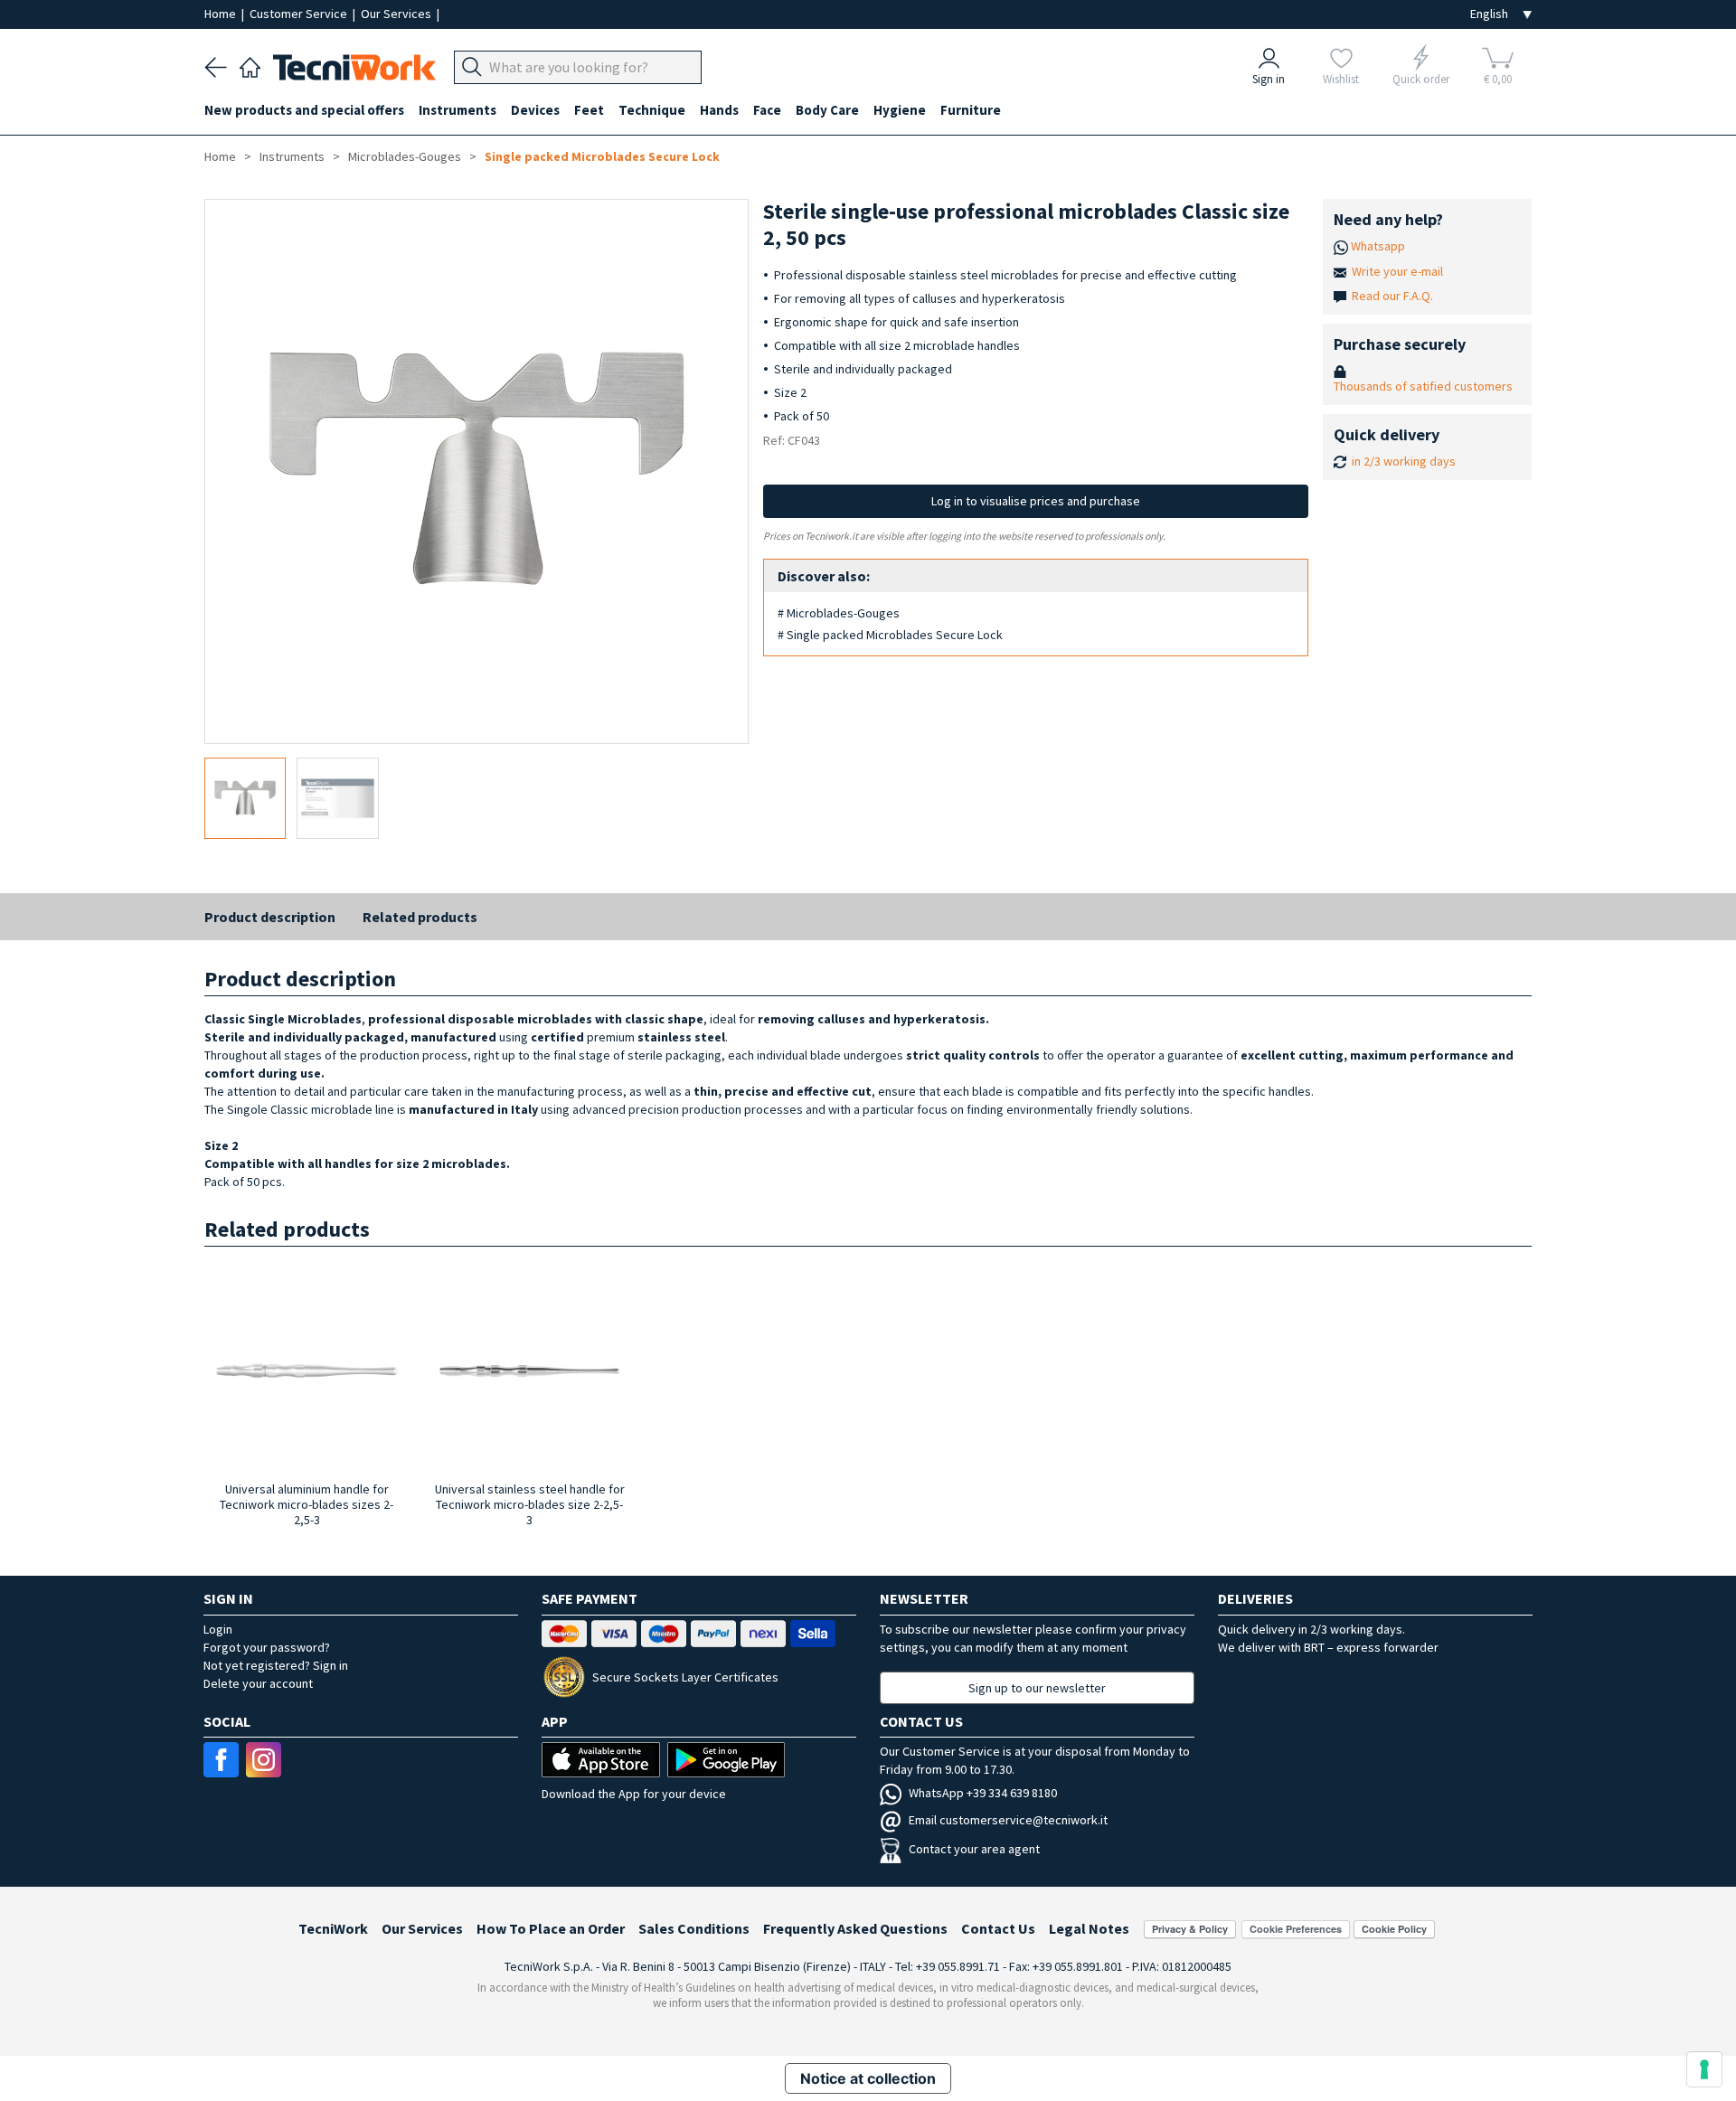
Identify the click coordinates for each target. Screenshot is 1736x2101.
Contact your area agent (974, 1849)
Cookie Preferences (1296, 1929)
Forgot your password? (267, 1647)
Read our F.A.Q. (1392, 296)
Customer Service (300, 14)
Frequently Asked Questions (855, 1928)
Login (218, 1629)
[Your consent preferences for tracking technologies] (1704, 2069)
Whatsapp (1378, 246)
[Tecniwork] (250, 65)
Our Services (397, 14)
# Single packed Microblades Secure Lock (890, 635)
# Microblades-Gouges (839, 613)
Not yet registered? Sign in (276, 1665)
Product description (270, 917)
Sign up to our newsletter (1037, 1688)
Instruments (292, 156)
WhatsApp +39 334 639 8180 (983, 1793)
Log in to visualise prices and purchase (1036, 501)
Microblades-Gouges (405, 156)
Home (222, 14)
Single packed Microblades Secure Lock (602, 156)
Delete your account (258, 1683)
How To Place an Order (551, 1928)
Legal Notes (1089, 1928)
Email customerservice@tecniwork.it (1008, 1820)
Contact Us (998, 1928)
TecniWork (333, 1928)
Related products (420, 917)
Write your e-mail (1397, 271)
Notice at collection (868, 2078)
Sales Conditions (694, 1928)
